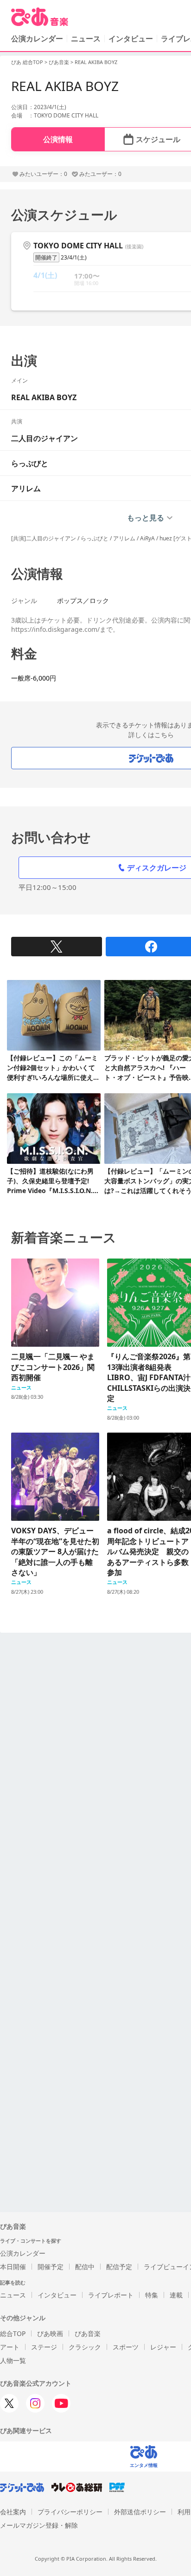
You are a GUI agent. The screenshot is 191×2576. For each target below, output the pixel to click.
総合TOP (13, 2333)
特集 (152, 2295)
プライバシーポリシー (70, 2512)
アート (10, 2347)
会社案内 (13, 2512)
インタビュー (131, 39)
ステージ (44, 2347)
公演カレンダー (23, 2253)
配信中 (85, 2267)
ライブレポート (111, 2295)
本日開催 (13, 2267)
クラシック (85, 2347)
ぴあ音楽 (59, 62)
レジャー (163, 2347)
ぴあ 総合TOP (27, 62)
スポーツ (126, 2347)
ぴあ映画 (50, 2333)
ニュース (86, 39)
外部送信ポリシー (140, 2512)
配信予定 (119, 2267)
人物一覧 (13, 2360)
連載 (176, 2295)
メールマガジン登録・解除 (39, 2525)
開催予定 (51, 2267)
